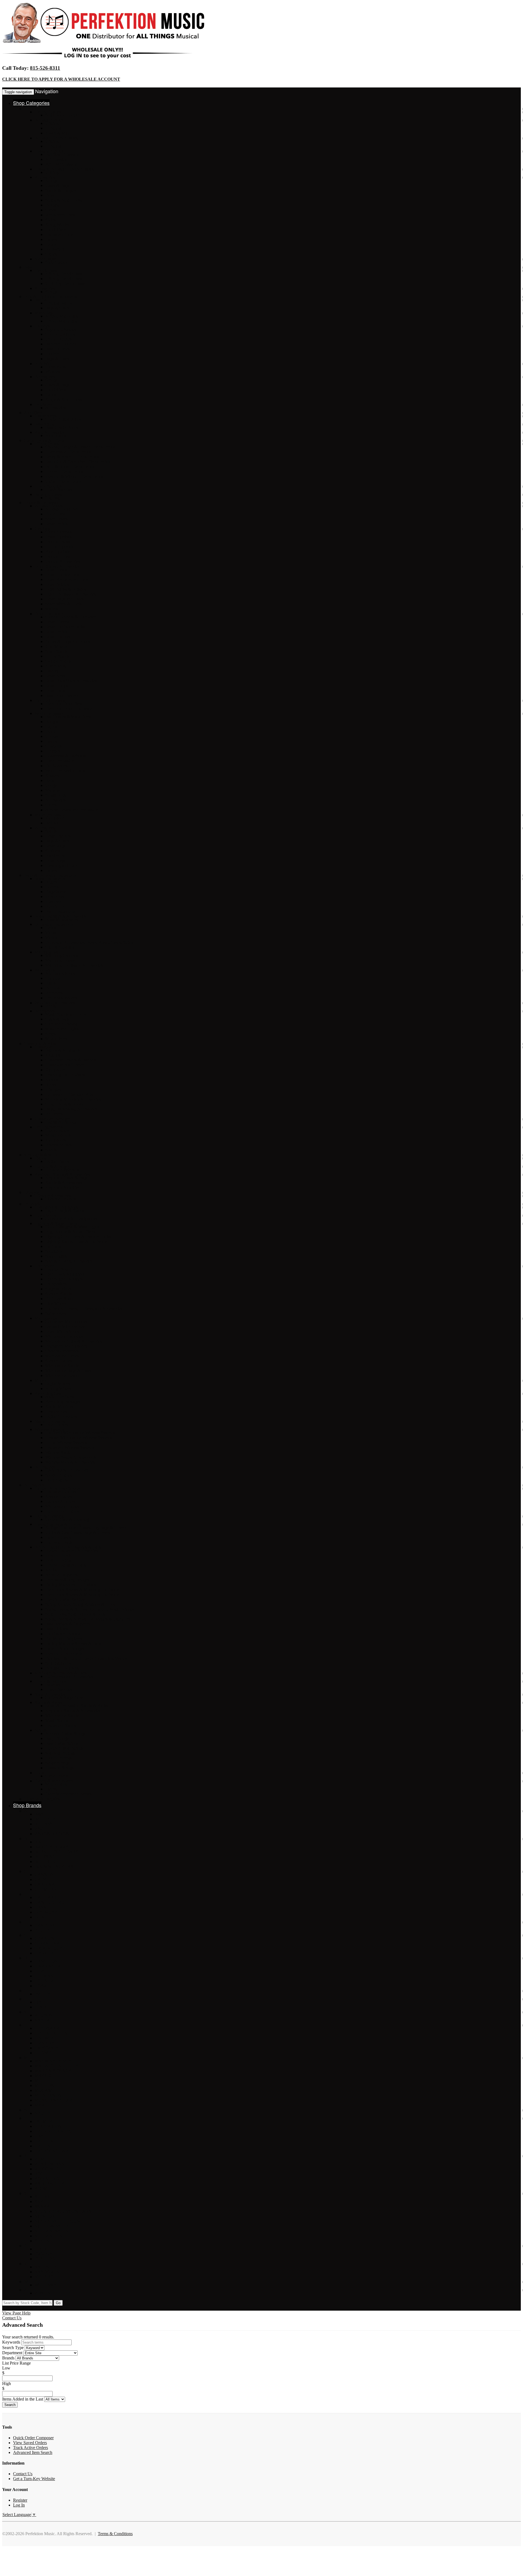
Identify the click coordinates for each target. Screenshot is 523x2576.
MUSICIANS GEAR (53, 2100)
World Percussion (50, 713)
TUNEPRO (45, 2259)
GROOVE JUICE (51, 1948)
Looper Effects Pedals (64, 471)
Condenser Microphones (66, 1322)
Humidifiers (55, 230)
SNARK (42, 2206)
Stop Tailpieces (58, 1663)
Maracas (52, 790)
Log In (19, 2505)
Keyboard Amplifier (63, 1187)
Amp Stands (56, 436)
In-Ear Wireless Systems (66, 1442)
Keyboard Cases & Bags (66, 1178)
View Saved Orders (30, 2443)
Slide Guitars (56, 262)
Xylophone (55, 818)
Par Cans (53, 1246)
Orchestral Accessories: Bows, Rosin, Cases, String (89, 942)
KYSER (42, 2020)
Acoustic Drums (49, 506)
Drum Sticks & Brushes (66, 589)
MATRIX (43, 2076)
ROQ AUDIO (47, 2179)
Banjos (41, 300)
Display (52, 671)
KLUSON (44, 2015)
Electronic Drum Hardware (69, 709)
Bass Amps (44, 424)
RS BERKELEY (50, 2184)
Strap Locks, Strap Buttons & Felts (75, 1614)
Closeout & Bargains (42, 1799)
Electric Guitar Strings (64, 1748)
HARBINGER (48, 1966)
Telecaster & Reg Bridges (67, 1580)
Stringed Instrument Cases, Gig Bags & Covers (86, 1527)
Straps (51, 1034)
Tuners (51, 239)
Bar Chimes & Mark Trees (68, 717)
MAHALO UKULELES (57, 2066)
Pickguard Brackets (62, 1668)
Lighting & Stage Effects (56, 1223)
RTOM (41, 2188)
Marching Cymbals (62, 955)
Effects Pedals (47, 444)
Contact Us (12, 2318)
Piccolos (52, 988)
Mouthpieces (56, 1039)
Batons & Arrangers (62, 1050)
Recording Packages (63, 1402)
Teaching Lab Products (65, 1075)
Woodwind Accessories (55, 1003)
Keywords (11, 2342)
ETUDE (42, 1930)
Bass (28, 267)
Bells (50, 780)
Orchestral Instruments (54, 924)
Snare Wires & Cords (63, 604)
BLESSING (45, 1857)
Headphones (45, 1215)
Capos (51, 210)
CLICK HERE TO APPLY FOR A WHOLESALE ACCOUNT (61, 79)
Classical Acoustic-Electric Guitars (64, 169)
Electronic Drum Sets (64, 704)
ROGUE (42, 2174)
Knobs (51, 1570)
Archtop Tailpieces (61, 1575)
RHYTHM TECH (51, 2169)
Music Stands (57, 1720)
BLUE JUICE (47, 1862)
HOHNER (44, 1981)
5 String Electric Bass (64, 279)
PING (40, 2136)
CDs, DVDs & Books (64, 1104)
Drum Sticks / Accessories (57, 566)
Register (20, 2500)
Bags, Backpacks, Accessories (71, 1109)
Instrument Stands (61, 1725)
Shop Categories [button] (31, 103)
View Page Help (16, 2313)
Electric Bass (46, 270)
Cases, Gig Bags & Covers (58, 1524)
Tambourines (56, 766)
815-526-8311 (45, 68)
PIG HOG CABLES (53, 2131)
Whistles (53, 372)
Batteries (53, 1684)
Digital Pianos (57, 1161)
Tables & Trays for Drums (68, 641)
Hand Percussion (60, 761)
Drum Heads (56, 570)
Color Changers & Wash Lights (72, 1227)
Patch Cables (56, 1480)
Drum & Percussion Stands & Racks (77, 1706)
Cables (51, 254)
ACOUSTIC (46, 1819)
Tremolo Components (64, 1653)
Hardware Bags (59, 1542)
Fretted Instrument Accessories (72, 1550)
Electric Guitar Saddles (65, 1599)
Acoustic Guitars (49, 120)
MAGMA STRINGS (53, 2061)
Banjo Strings (57, 1738)
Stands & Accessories (64, 1183)
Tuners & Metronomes (54, 1781)
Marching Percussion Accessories (74, 965)
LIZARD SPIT (48, 2043)
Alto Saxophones (60, 973)
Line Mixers (56, 1304)
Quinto (51, 731)
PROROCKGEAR (51, 2151)
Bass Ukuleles (57, 349)
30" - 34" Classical (61, 164)
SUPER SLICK (48, 2236)
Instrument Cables (61, 1492)
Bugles (51, 882)
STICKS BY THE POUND (59, 2221)
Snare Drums (57, 519)
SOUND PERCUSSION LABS (63, 2211)
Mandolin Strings (60, 1753)
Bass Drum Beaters (62, 695)
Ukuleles (42, 326)
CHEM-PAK (46, 1889)
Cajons (51, 726)
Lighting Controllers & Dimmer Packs (78, 1237)
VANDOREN (47, 2272)
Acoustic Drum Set (62, 509)
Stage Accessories (50, 1694)
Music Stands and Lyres (66, 1014)
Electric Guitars (48, 112)
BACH (41, 1842)
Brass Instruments (50, 879)
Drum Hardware (49, 614)
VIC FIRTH (45, 2277)
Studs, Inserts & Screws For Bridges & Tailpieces (88, 1619)
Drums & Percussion (42, 503)
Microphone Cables (62, 1356)
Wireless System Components (71, 1457)
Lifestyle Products (61, 1199)
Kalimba (53, 1055)
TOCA (41, 2249)
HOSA (41, 1986)
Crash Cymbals (58, 537)
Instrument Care (59, 234)
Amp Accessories (50, 432)
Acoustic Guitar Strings (65, 1733)
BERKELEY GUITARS (56, 1852)
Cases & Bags (57, 185)
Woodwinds (45, 970)
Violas (51, 932)
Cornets (52, 887)
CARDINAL (46, 1884)
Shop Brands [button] (27, 1805)
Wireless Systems (49, 1429)
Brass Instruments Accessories (60, 916)
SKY (39, 2202)
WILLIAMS (45, 2285)
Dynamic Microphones (65, 1326)
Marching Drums (60, 960)
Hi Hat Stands (57, 656)
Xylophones (56, 1140)
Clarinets (53, 978)
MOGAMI (44, 2090)
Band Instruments (60, 911)
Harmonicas (56, 367)
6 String (52, 123)
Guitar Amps (46, 416)
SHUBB (42, 2197)
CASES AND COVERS (67, 1470)
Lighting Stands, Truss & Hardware (76, 1241)
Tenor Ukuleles (58, 339)
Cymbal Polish (58, 556)
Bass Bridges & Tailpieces (68, 1624)
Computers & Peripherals (56, 1207)
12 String (53, 128)
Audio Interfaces (60, 1397)
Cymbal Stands (58, 661)
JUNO (40, 2007)
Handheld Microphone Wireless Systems (80, 1433)
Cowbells (53, 746)
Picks (50, 195)
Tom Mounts (56, 646)
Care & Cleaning (60, 947)
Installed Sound (59, 1269)
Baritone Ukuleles (61, 344)
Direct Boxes (57, 1424)
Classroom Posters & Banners (71, 1060)
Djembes (53, 751)
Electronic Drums (50, 700)
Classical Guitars (49, 151)
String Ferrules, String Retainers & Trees (80, 1604)
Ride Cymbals (57, 552)
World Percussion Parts (65, 771)
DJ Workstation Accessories (69, 1676)
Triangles (53, 1089)
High (7, 2384)
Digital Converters (61, 1416)
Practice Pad (56, 856)
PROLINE (44, 2146)
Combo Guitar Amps (63, 419)
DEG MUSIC (47, 1912)
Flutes (50, 983)
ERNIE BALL (48, 1925)
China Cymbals (59, 532)
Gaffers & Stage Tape (64, 1697)
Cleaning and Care (61, 865)
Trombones (55, 896)
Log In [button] (55, 2308)
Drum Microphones (62, 1331)
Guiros (51, 805)
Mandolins (44, 313)
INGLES (42, 1994)
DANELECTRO (50, 1902)
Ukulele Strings (59, 1758)
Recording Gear (48, 1393)
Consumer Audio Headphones (71, 1219)
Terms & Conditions (115, 2534)
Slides (50, 220)
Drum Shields (57, 584)
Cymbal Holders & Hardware (71, 617)
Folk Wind (44, 364)
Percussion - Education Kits (69, 1094)
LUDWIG (44, 2053)
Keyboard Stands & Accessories (62, 1174)
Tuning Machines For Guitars (71, 1585)
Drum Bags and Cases (64, 599)
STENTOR (45, 2216)
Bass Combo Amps (62, 427)
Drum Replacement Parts (67, 579)
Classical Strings (59, 1768)
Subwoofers (56, 1313)
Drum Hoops (57, 686)
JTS (38, 2002)
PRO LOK (44, 2141)
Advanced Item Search (33, 2452)
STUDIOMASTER (52, 2226)
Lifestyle (31, 1192)
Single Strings (57, 1763)
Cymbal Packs (58, 542)
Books (51, 1084)
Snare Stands (56, 651)
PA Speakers (56, 1284)
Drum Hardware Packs (65, 627)
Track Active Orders (31, 2448)
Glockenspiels (57, 1130)
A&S (39, 1814)
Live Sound (45, 1266)
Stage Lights (56, 1256)
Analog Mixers (58, 1389)
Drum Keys (55, 676)
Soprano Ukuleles (61, 329)
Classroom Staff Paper (64, 1065)
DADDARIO (47, 1897)
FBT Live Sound (60, 1299)
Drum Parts (55, 691)
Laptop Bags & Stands (65, 1210)
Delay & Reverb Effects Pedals (72, 457)
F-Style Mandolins (61, 321)
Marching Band (48, 952)
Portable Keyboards (62, 1169)
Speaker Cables (59, 1361)
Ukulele (52, 354)
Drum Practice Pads (62, 574)
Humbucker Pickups (63, 1634)
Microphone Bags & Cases (68, 1371)
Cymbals (42, 529)
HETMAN (44, 1976)
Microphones (46, 1318)
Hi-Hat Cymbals (59, 547)
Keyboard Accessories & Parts (61, 1673)
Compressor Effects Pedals (68, 452)
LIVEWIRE (45, 2038)
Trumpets (53, 901)
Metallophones (58, 1135)
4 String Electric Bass (64, 274)
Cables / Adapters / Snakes (57, 1488)
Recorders (54, 993)
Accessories (45, 177)
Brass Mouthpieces (62, 919)
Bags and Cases (48, 494)
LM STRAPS (47, 2048)
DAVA (41, 1907)
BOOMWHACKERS (54, 1866)
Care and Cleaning (61, 1024)
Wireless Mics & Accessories (70, 1462)
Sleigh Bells (56, 795)
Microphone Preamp (63, 1375)
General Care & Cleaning (67, 1519)
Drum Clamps (57, 622)
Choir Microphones (62, 1351)
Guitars (30, 109)
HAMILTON (46, 1961)
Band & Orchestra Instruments (50, 875)
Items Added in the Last (23, 2399)
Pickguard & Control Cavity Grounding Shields (86, 1658)
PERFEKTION (48, 2126)
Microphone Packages (64, 1336)
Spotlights (54, 1251)
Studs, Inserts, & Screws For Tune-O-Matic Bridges (90, 1609)
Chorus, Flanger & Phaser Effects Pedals (80, 447)
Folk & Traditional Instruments (50, 297)
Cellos (51, 928)
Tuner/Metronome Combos (69, 1794)
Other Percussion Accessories (71, 594)
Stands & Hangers (61, 190)
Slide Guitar (45, 259)
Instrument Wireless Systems (70, 1447)
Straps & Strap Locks (64, 200)
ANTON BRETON (52, 1834)
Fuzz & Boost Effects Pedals (70, 467)
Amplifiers (33, 413)
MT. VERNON (48, 2095)
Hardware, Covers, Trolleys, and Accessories (84, 1308)
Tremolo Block (58, 1555)
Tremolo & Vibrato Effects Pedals (74, 476)
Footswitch (55, 249)
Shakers (52, 776)
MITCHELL (46, 2081)
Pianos (40, 1158)
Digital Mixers (58, 1384)
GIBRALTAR (47, 1943)
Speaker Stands (58, 1294)
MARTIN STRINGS (53, 2071)
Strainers (53, 851)
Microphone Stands (62, 1366)
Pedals (51, 244)
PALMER (43, 2121)
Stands (51, 831)
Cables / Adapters (60, 1501)
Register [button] (41, 2308)
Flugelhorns (55, 892)
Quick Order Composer (33, 2438)
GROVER (44, 1953)
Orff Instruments (49, 1127)
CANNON (44, 1875)
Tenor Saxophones (61, 998)
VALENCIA (46, 2267)
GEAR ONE (46, 1938)
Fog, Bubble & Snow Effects (70, 1232)
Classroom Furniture (52, 1119)
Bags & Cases (57, 308)
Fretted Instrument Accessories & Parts (68, 1547)
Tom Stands (55, 666)
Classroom (44, 1047)
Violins (51, 937)
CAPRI (41, 1879)
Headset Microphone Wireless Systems (79, 1438)
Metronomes (56, 1784)
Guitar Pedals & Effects (44, 440)
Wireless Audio (58, 1452)
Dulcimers (43, 404)
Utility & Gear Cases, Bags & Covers (77, 1532)
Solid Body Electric (62, 115)
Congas (52, 736)
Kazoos (52, 1080)
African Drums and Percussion (72, 810)
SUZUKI (43, 2241)
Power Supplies (48, 486)
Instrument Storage (61, 1122)
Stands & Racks (48, 1702)
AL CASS (44, 1824)
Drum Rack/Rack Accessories (71, 681)
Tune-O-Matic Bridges (65, 1648)
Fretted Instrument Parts (66, 1565)
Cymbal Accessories (63, 561)
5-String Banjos (59, 303)
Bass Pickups (57, 1629)
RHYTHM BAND (51, 2164)
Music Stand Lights (62, 1029)
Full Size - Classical (62, 154)
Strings (51, 180)
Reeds (51, 1006)
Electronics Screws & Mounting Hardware (82, 1590)
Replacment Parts (60, 215)
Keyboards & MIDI (41, 1155)
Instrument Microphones (66, 1346)
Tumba (51, 741)
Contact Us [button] (24, 2308)
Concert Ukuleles (60, 334)
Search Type (13, 2348)
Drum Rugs (55, 846)
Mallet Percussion (50, 815)
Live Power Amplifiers (65, 1274)
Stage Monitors (58, 1289)
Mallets (51, 609)
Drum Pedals (56, 524)
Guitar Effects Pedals (63, 481)
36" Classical (57, 159)
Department (12, 2353)
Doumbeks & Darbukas (66, 756)
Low (6, 2368)
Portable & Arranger (52, 1166)
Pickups (52, 205)
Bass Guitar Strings (62, 1743)
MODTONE (46, 2085)
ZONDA (42, 2293)
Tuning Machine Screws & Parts (73, 1644)
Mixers (41, 1380)
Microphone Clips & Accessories (74, 1341)
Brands (8, 2358)
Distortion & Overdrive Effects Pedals (78, 462)
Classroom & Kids (40, 1044)
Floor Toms (55, 514)
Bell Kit (52, 823)
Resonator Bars (58, 1145)
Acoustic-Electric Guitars (56, 138)
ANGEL (42, 1829)
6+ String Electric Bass (65, 283)
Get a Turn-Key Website (34, 2479)
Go (58, 2303)
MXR (40, 2105)
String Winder (57, 225)
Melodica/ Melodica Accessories (73, 1099)
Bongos (52, 722)
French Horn (56, 906)
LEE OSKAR (47, 2028)
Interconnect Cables (62, 1511)
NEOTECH (45, 2113)
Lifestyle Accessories (53, 1196)
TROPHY (44, 2254)
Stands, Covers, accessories (69, 1261)
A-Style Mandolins (62, 316)
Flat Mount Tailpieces (64, 1639)
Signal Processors (50, 1421)
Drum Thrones (58, 637)
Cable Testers (57, 1776)
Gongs (51, 785)
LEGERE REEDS (51, 2033)
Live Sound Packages (64, 1279)
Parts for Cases (58, 1537)
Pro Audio (33, 1204)
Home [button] (7, 2308)
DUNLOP (44, 1917)
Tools (39, 1773)
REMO (41, 2159)
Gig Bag (53, 498)
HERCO (42, 1971)
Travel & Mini (57, 133)
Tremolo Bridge (59, 1560)
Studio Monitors (59, 1407)
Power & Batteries (50, 1681)
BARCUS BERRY (51, 1847)
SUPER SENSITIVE (53, 2231)
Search (10, 2405)
